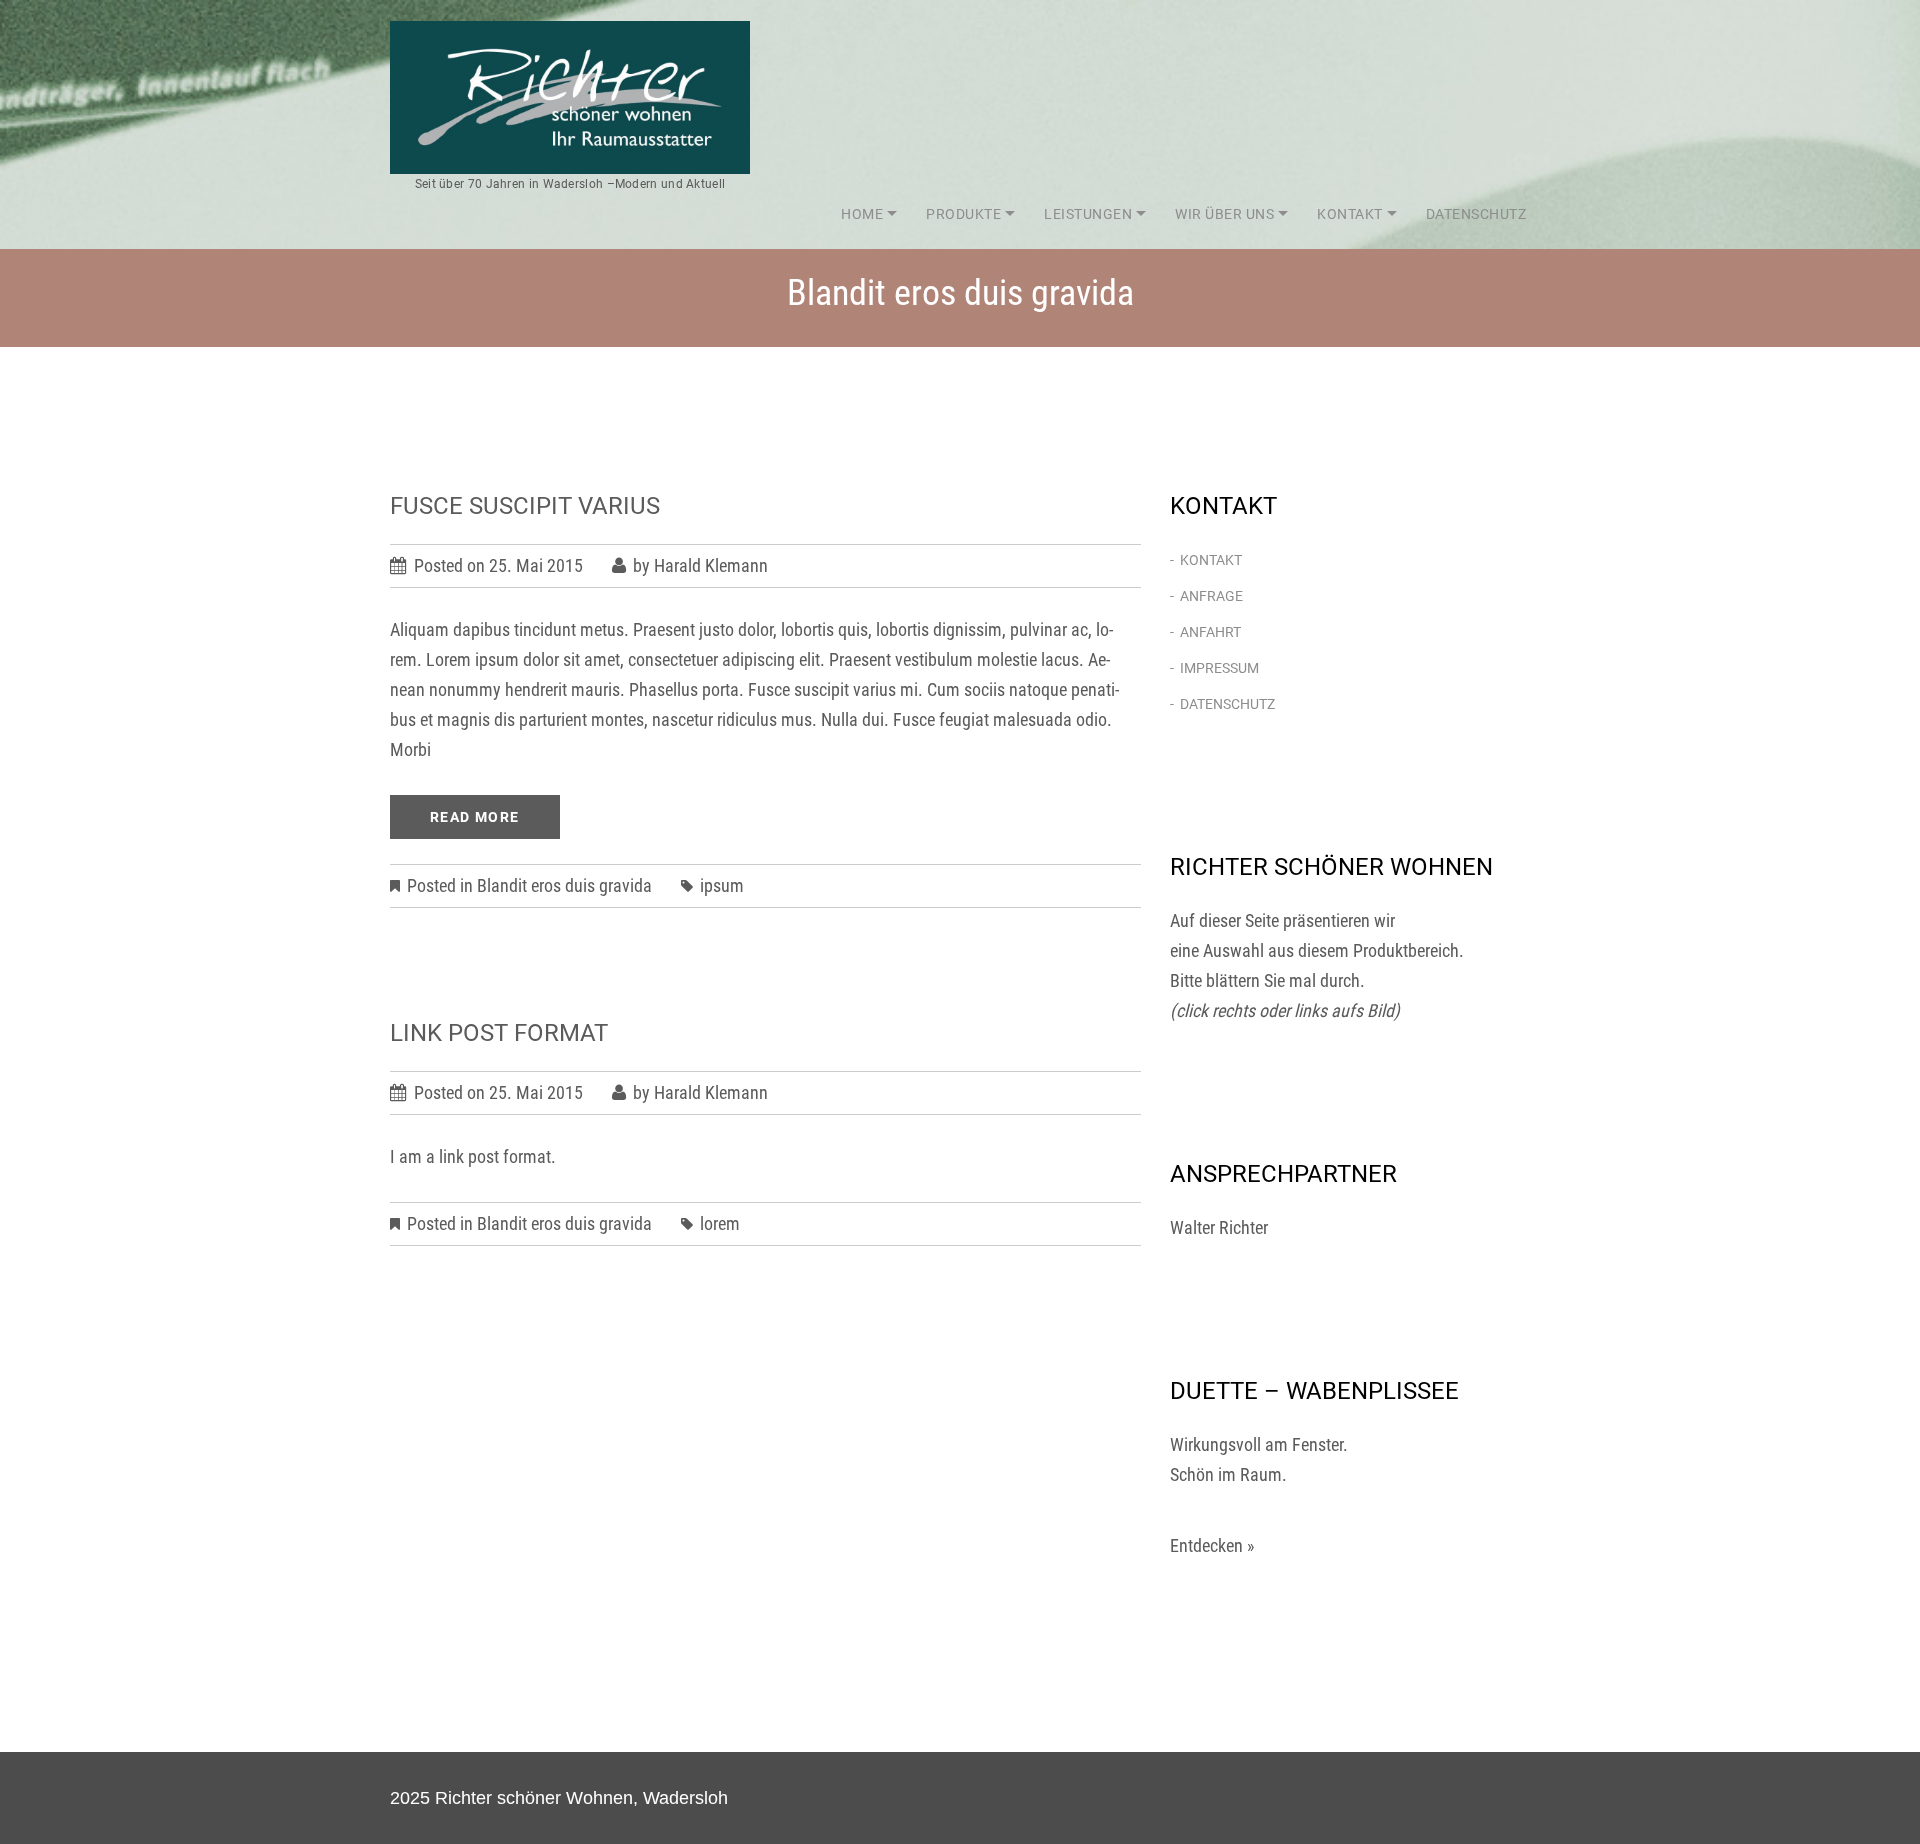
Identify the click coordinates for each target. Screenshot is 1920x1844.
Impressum (1219, 668)
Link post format (499, 1033)
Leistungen (1088, 214)
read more (475, 817)
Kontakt (1350, 214)
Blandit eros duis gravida (564, 885)
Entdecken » (1212, 1545)
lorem (720, 1223)
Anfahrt (1210, 632)
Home (862, 214)
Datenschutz (1476, 214)
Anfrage (1211, 596)
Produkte (963, 214)
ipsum (722, 885)
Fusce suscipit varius (525, 506)
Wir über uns (1224, 214)
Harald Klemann (711, 565)
